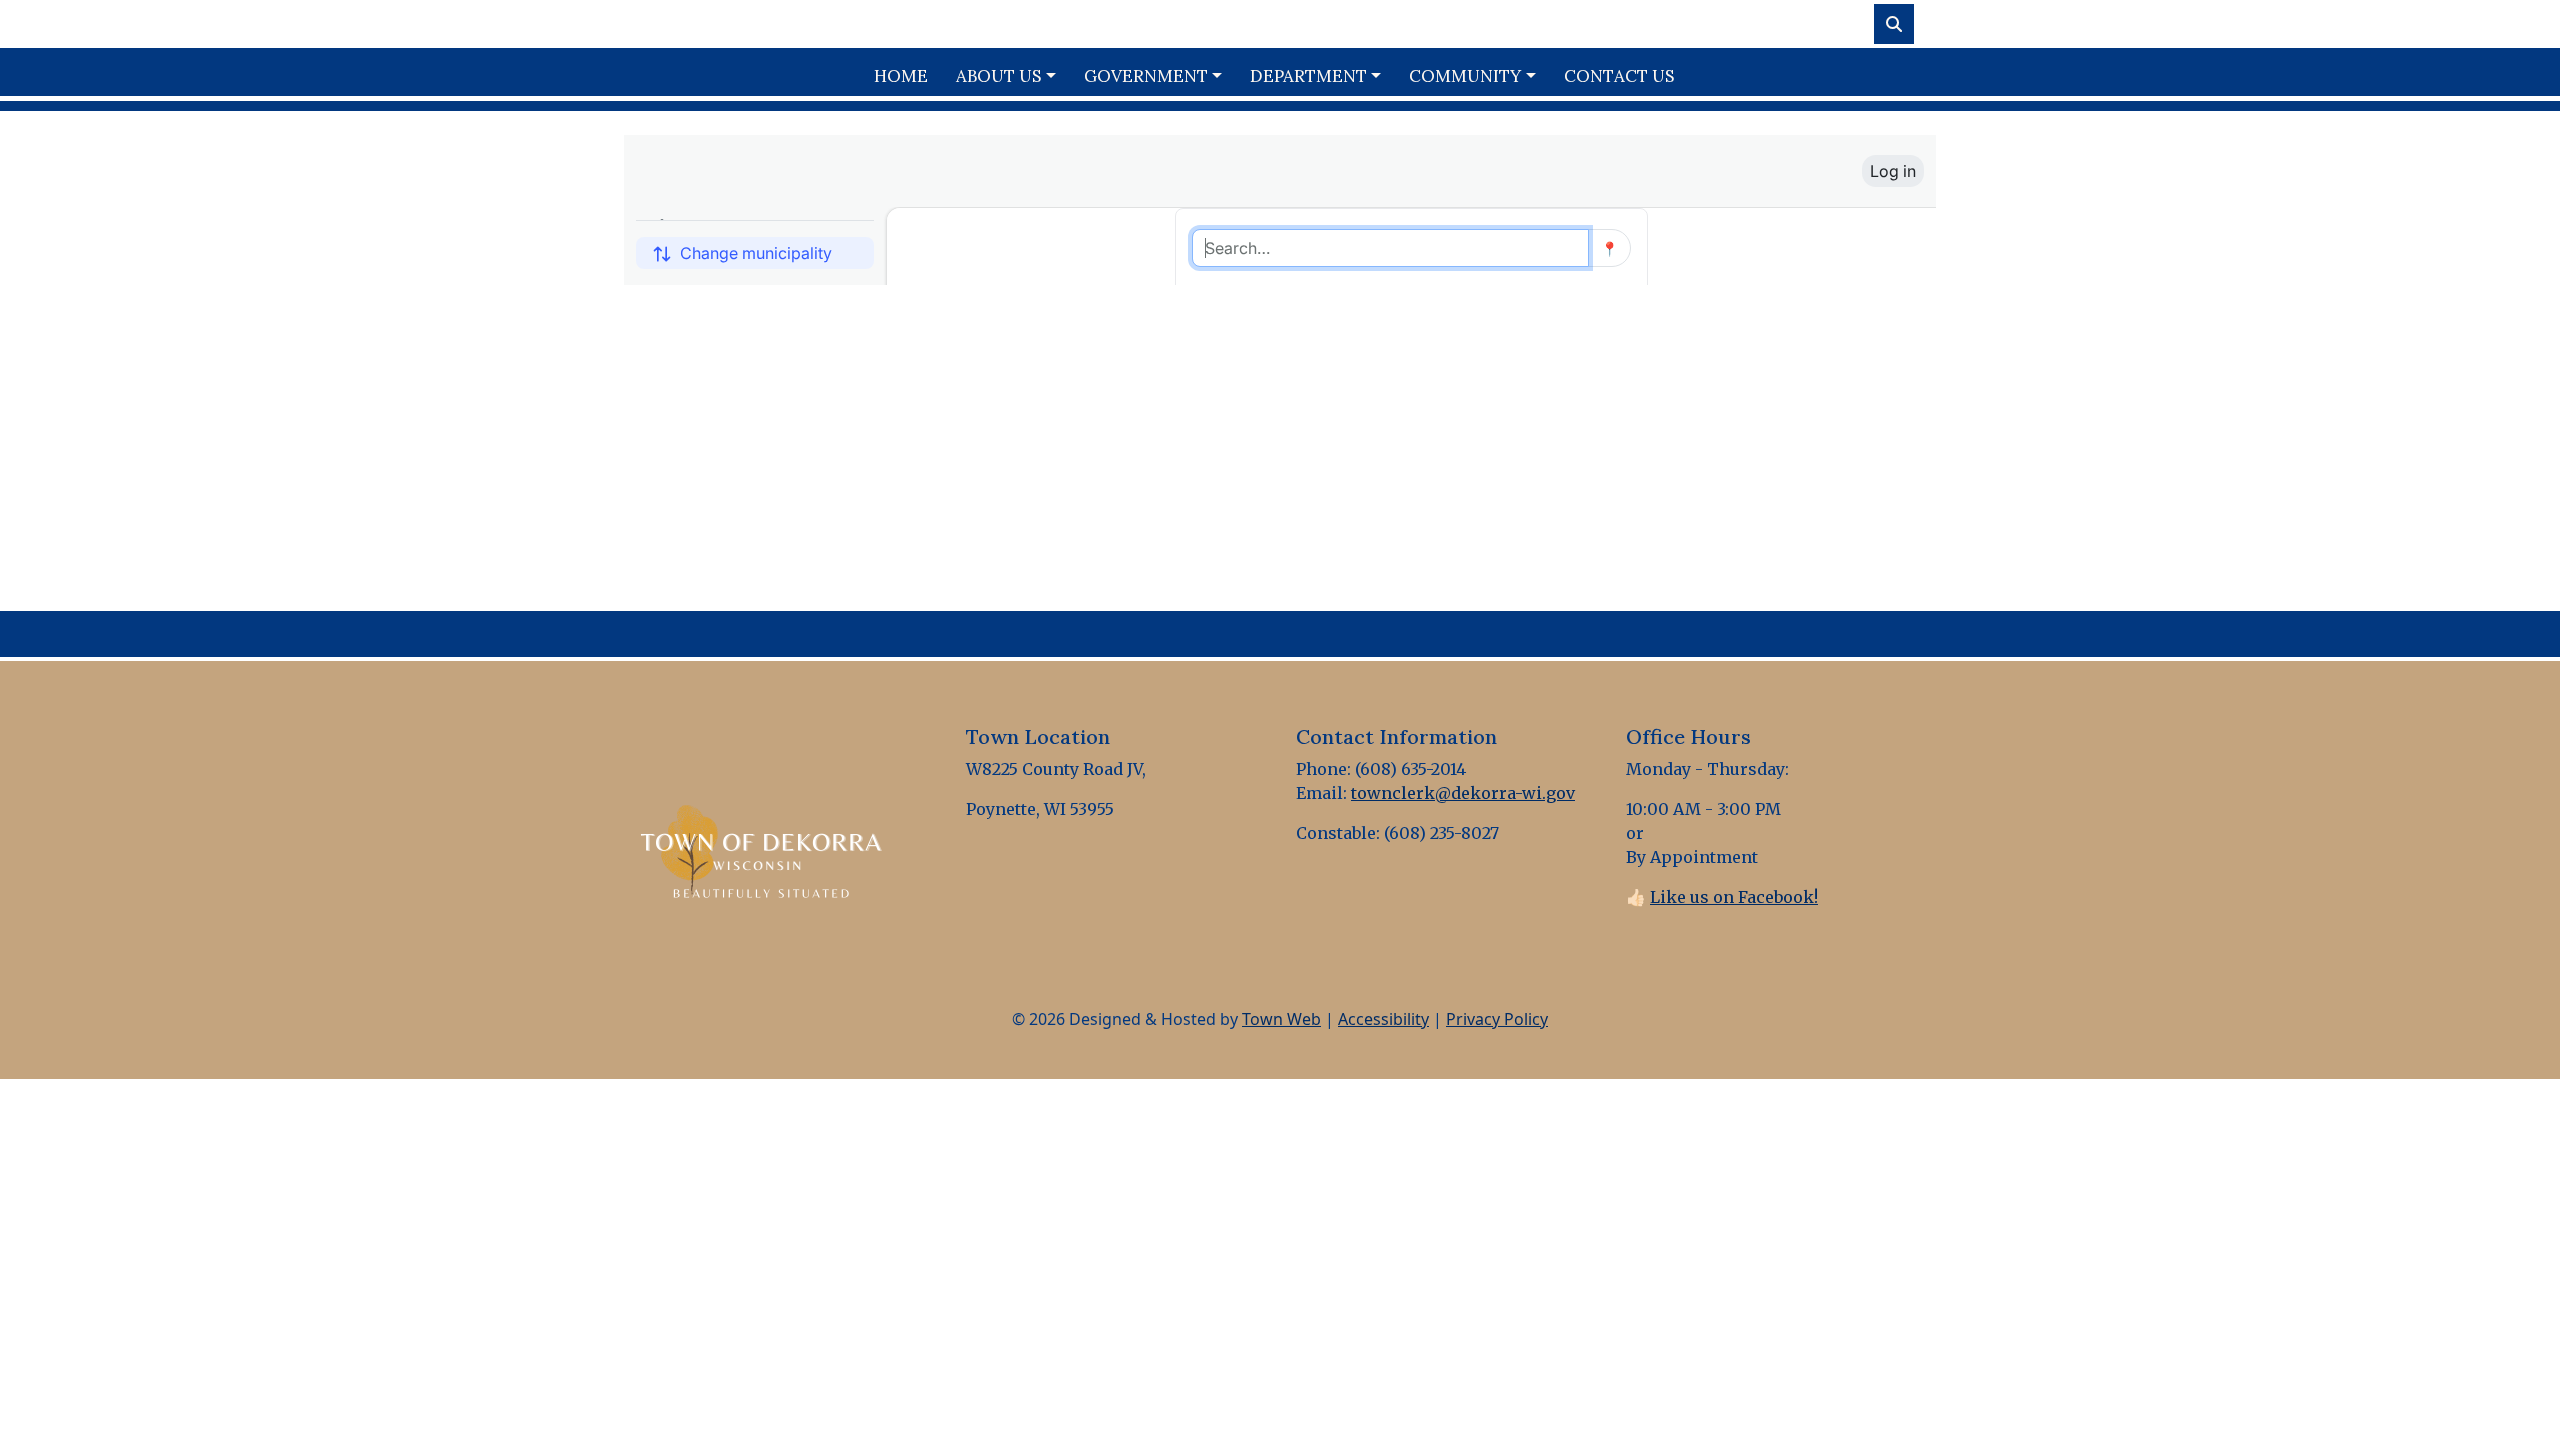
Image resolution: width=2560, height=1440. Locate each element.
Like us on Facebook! (1734, 897)
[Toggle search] (1894, 24)
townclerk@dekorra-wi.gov (1463, 793)
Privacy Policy (1497, 1019)
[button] (1011, 77)
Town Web (1281, 1019)
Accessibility (1383, 1019)
